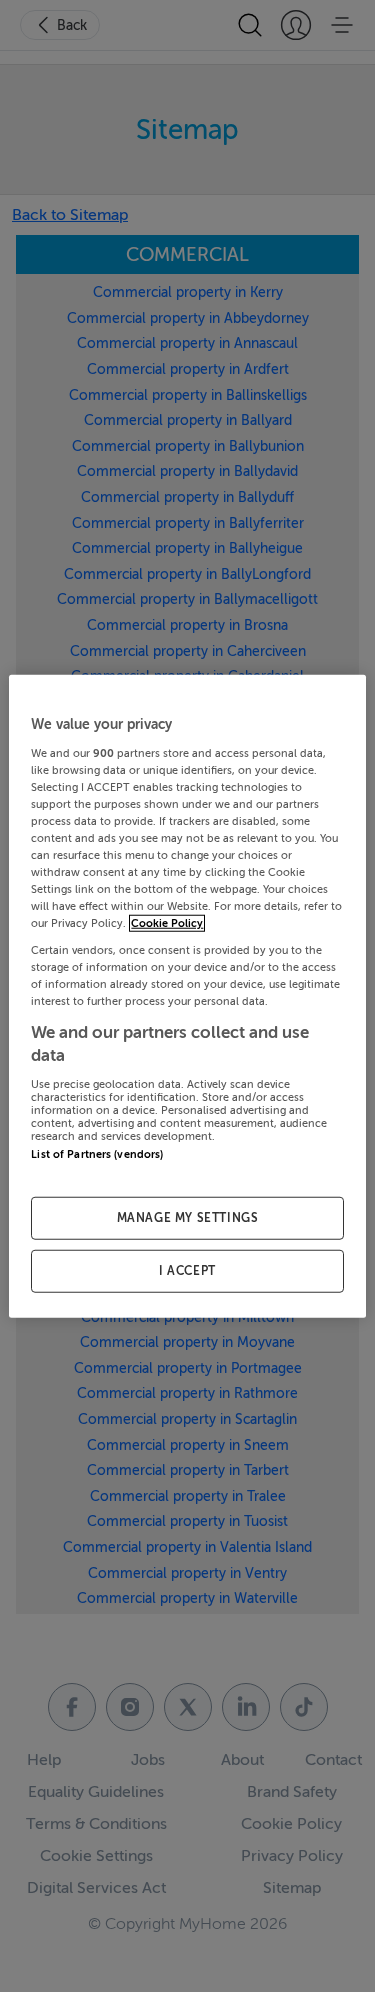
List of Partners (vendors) (97, 1153)
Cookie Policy (167, 923)
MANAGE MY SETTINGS (188, 1218)
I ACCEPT (187, 1270)
